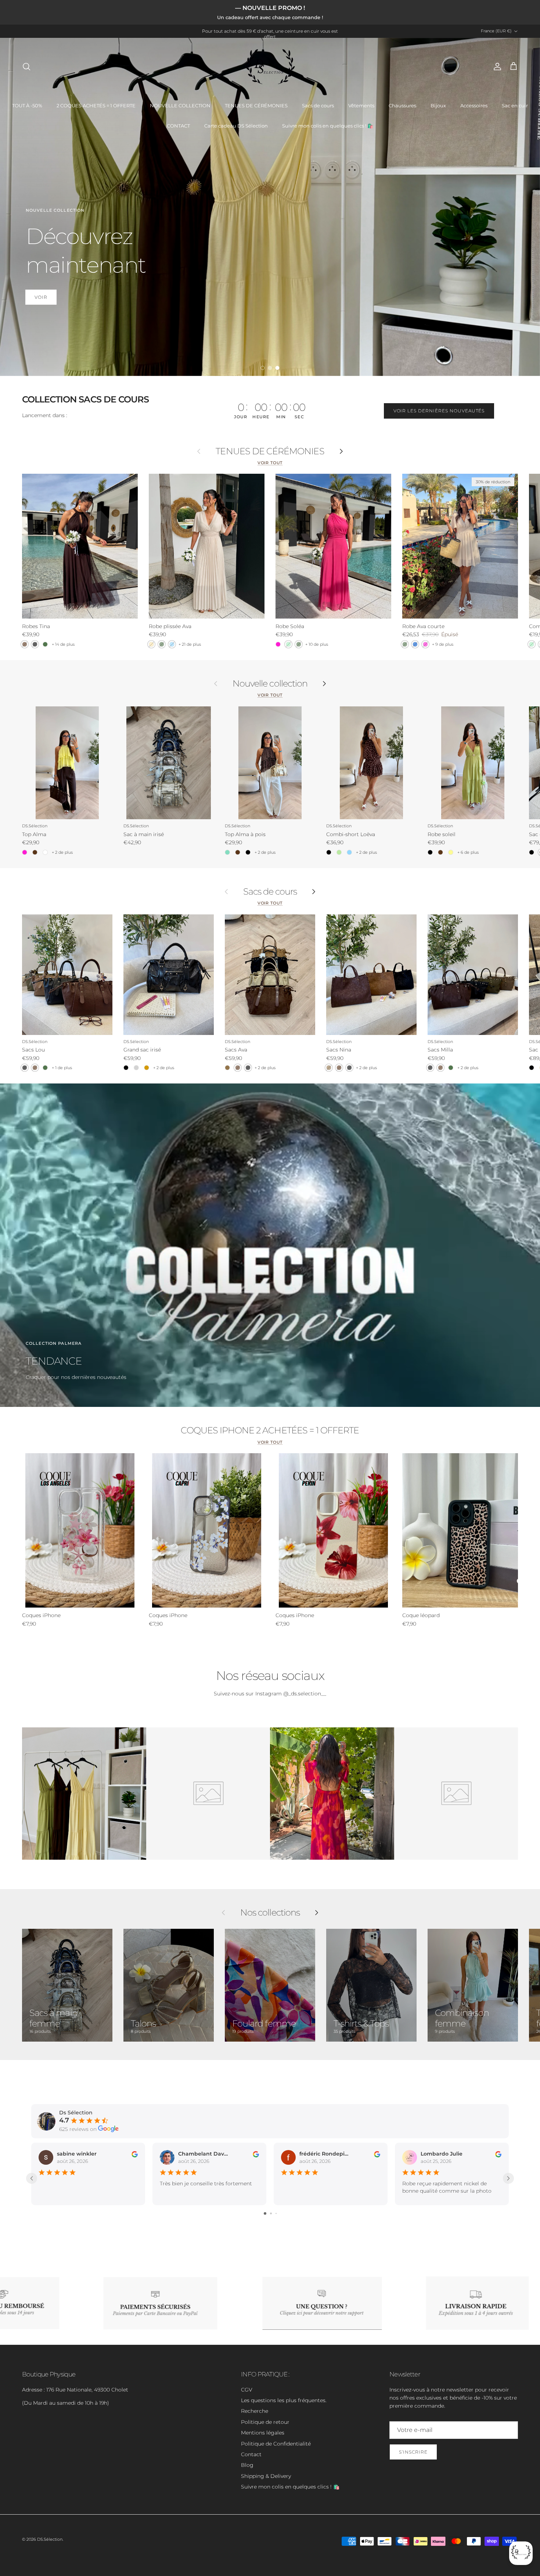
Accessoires (474, 105)
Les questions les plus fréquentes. (284, 2400)
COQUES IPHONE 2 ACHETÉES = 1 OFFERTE (270, 1430)
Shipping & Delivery (266, 2476)
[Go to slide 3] (276, 2213)
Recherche (255, 2411)
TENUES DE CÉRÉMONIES (256, 105)
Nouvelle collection (270, 684)
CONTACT (178, 126)
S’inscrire (413, 2452)
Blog (247, 2465)
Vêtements (361, 105)
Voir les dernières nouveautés (439, 411)
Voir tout (270, 463)
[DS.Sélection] (270, 67)
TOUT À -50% (27, 105)
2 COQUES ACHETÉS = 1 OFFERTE (96, 105)
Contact (251, 2454)
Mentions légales (263, 2433)
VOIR (41, 297)
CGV (247, 2390)
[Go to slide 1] (265, 2213)
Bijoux (438, 105)
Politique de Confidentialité (276, 2444)
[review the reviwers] (135, 2154)
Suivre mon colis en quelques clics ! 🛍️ (328, 126)
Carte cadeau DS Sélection (236, 126)
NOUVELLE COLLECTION (180, 105)
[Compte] (496, 67)
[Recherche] (26, 67)
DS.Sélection (50, 2539)
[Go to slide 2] (271, 2213)
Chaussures (402, 105)
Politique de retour (265, 2422)
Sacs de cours (318, 105)
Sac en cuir (515, 105)
